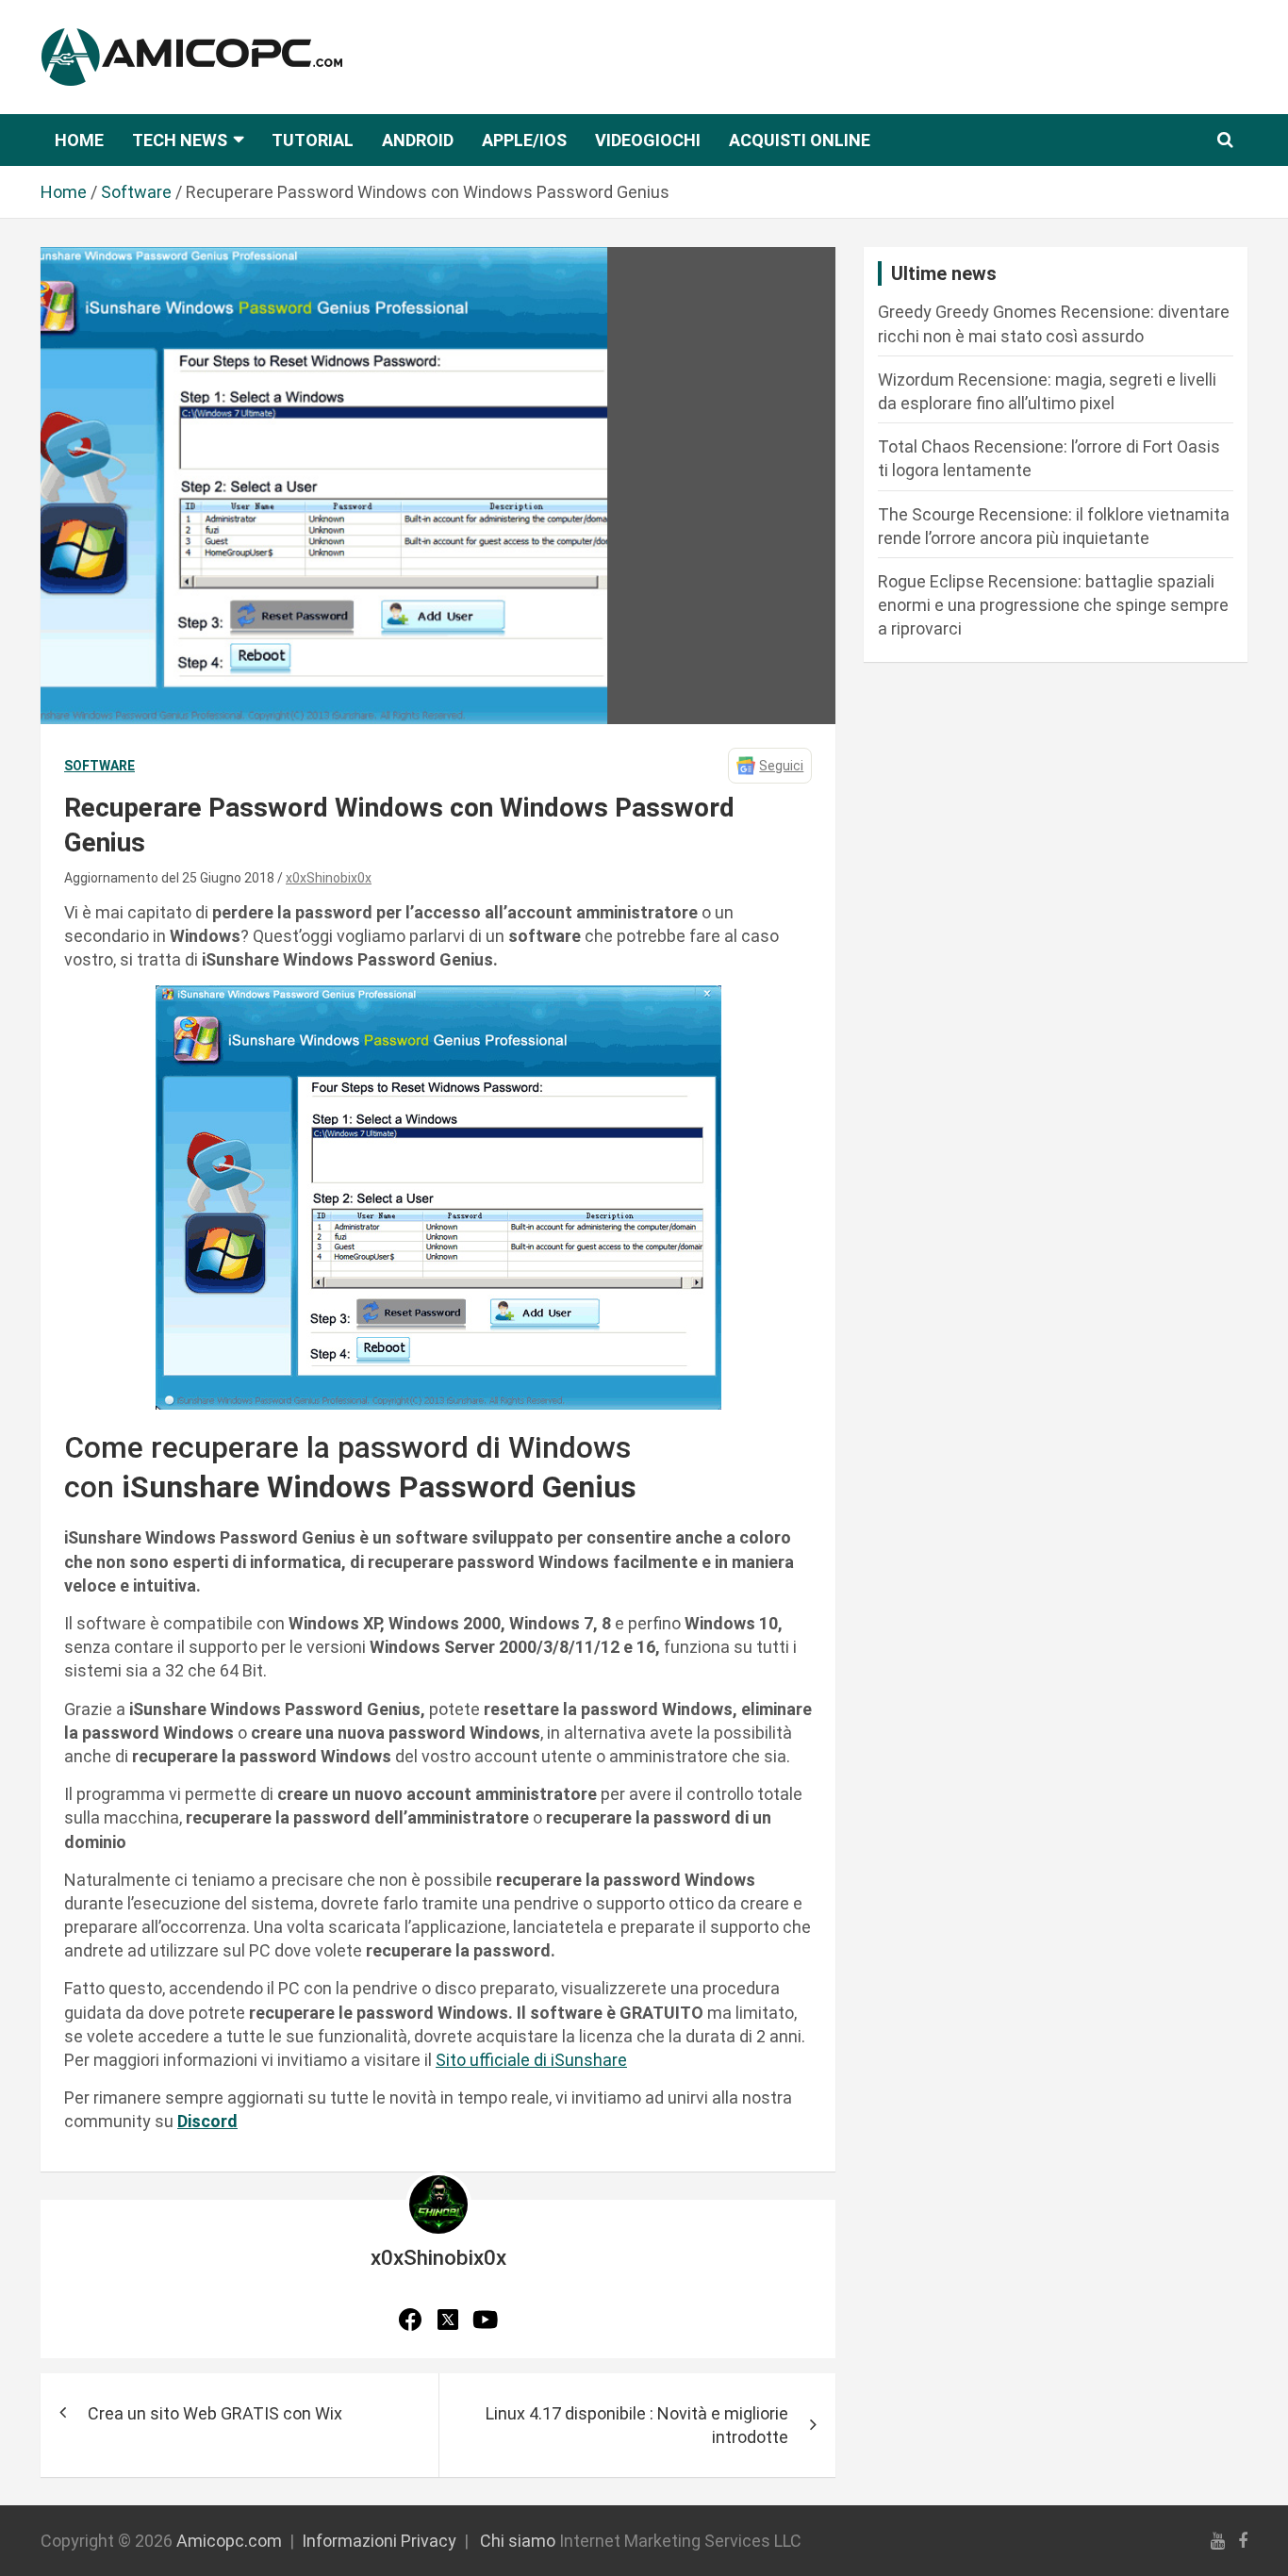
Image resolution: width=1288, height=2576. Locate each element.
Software (99, 766)
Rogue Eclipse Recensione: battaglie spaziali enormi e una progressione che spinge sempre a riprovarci (1053, 605)
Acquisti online (800, 140)
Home (79, 140)
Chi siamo (518, 2541)
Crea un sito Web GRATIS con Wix (215, 2413)
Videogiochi (648, 140)
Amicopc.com (229, 2541)
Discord (207, 2121)
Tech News (180, 140)
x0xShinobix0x (329, 878)
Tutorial (313, 140)
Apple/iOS (524, 140)
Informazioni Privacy (379, 2541)
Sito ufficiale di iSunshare (531, 2060)
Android (418, 140)
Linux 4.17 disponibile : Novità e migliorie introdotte (637, 2425)
